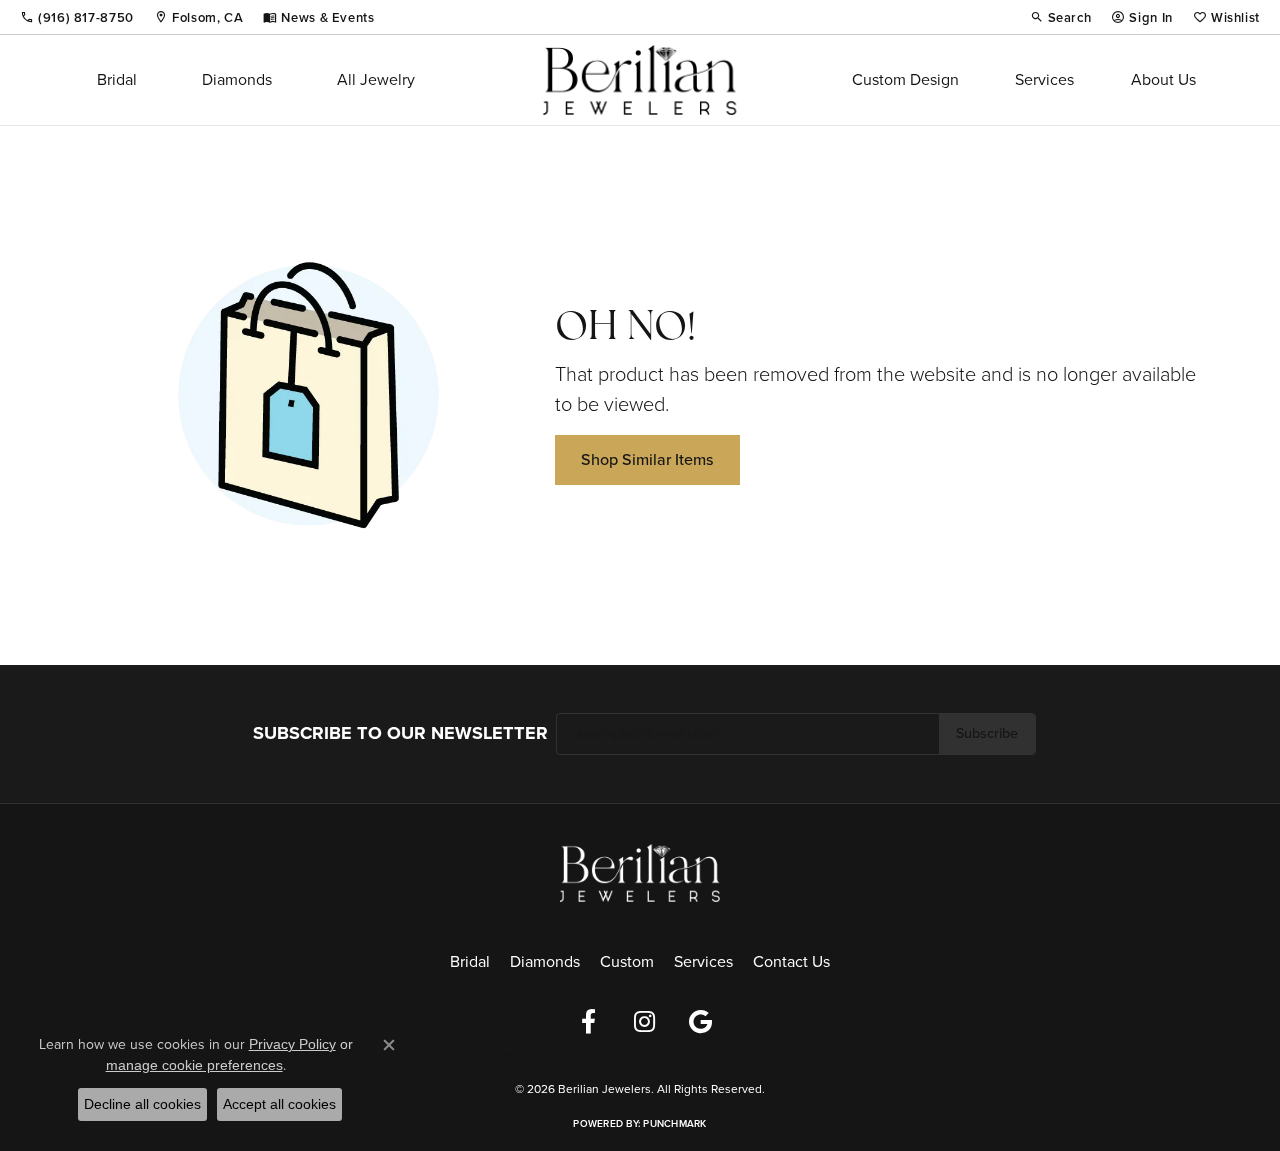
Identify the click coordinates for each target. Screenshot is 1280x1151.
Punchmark (674, 1123)
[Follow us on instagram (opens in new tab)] (644, 1022)
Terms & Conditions (618, 1055)
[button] (1061, 17)
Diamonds (237, 79)
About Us (1163, 79)
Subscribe (987, 733)
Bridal (117, 79)
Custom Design (905, 79)
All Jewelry (376, 79)
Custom (627, 961)
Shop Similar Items (647, 459)
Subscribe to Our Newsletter (400, 733)
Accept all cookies (279, 1104)
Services (1044, 79)
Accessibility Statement (738, 1055)
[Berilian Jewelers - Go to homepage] (640, 870)
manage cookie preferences (194, 1065)
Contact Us (791, 961)
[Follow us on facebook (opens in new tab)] (588, 1022)
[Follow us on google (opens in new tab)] (700, 1022)
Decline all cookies (142, 1104)
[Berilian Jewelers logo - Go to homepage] (639, 80)
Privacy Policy (520, 1055)
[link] (77, 17)
